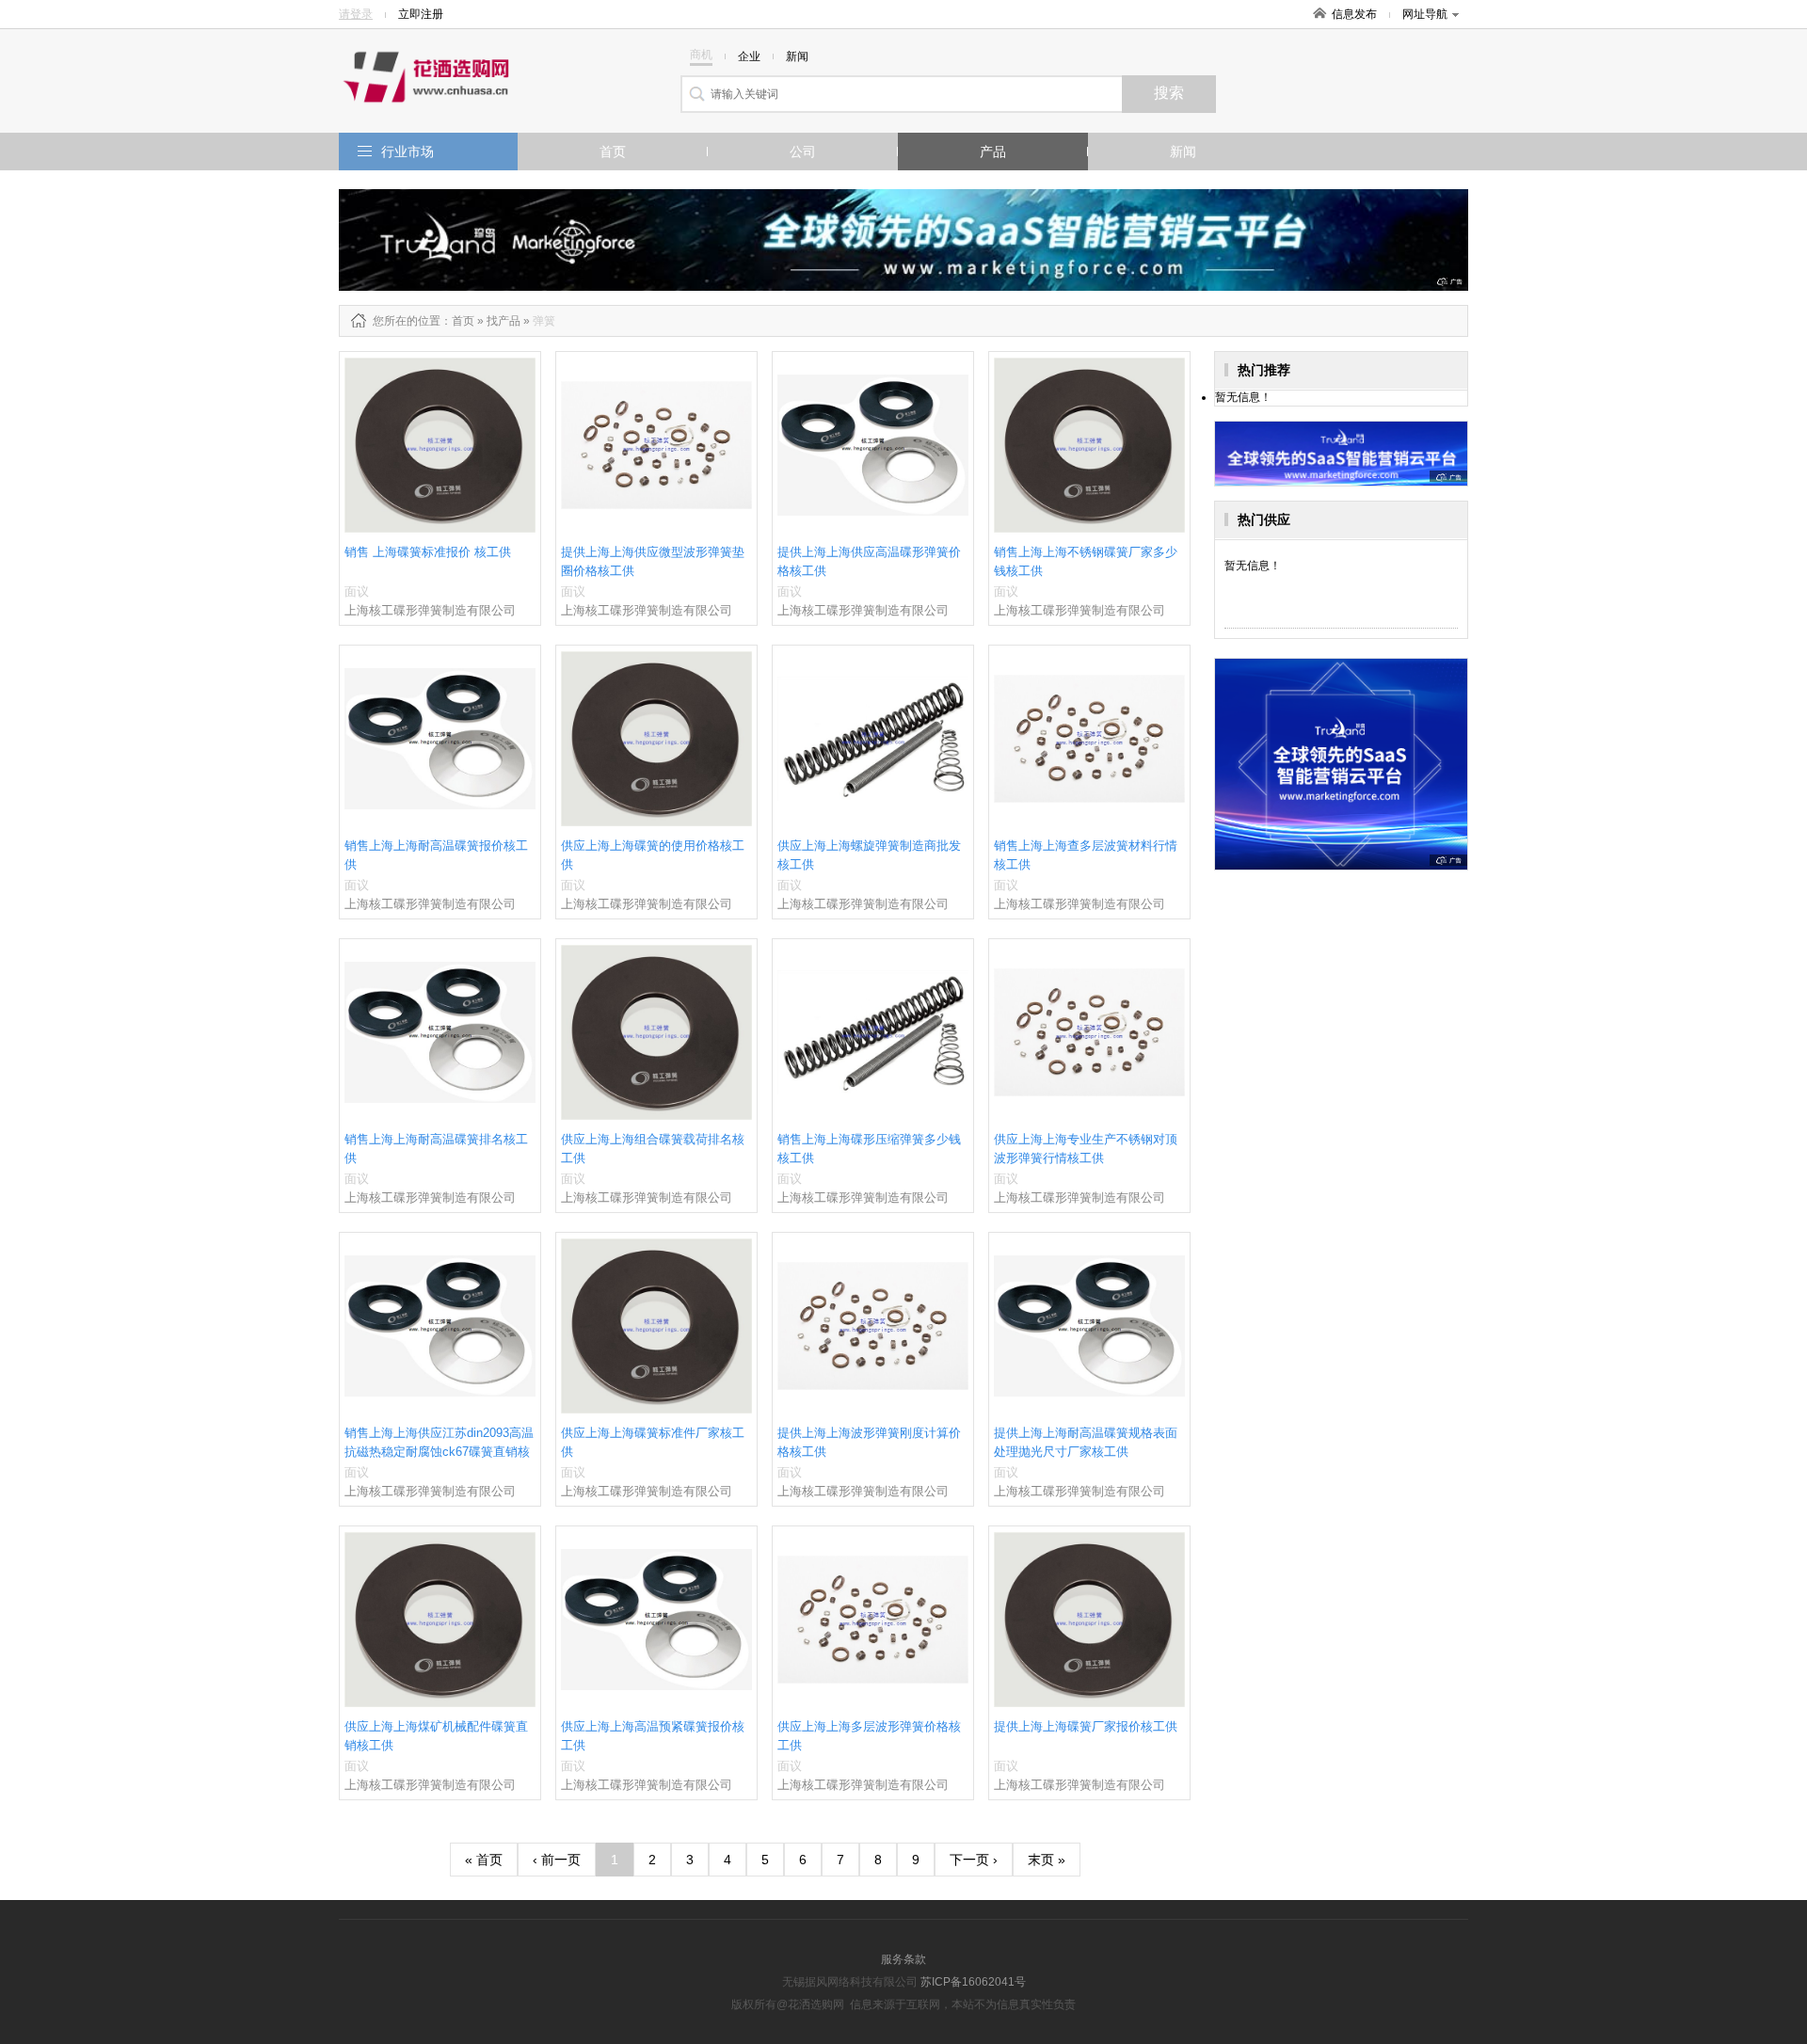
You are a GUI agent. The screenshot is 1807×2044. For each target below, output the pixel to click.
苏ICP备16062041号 (973, 1982)
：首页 (457, 321)
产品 (993, 152)
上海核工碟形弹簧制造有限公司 (430, 610)
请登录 (356, 14)
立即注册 (421, 14)
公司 (803, 152)
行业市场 (408, 152)
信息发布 (1354, 14)
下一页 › (974, 1860)
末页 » (1047, 1860)
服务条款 (903, 1959)
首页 (613, 152)
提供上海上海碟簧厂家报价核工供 (1086, 1726)
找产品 (504, 321)
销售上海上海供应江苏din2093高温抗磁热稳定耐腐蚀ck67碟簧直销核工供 (439, 1452)
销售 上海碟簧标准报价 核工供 (428, 552)
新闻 (1183, 152)
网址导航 (1425, 14)
